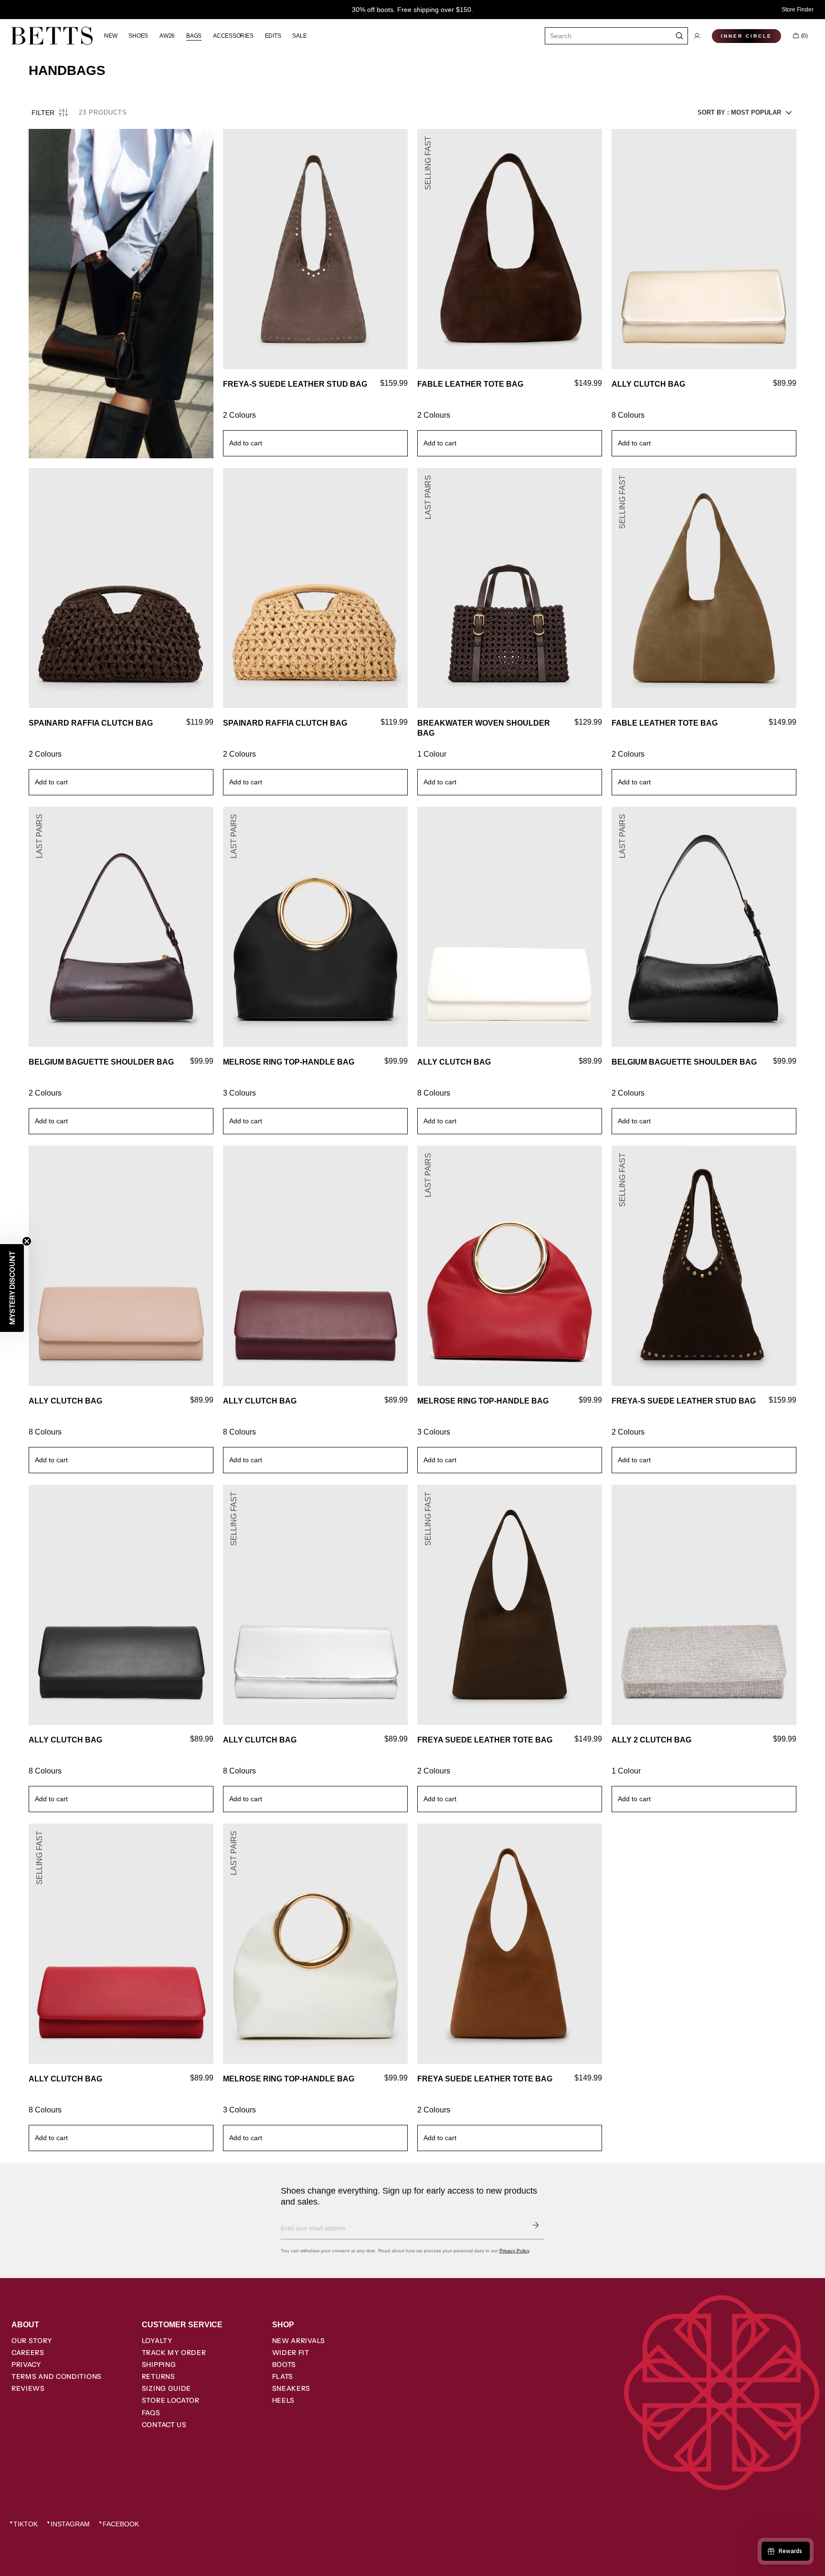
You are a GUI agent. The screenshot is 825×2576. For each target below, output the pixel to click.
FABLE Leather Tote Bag (470, 384)
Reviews (28, 2388)
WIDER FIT (291, 2353)
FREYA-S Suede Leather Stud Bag (295, 384)
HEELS (284, 2400)
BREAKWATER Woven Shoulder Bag (484, 728)
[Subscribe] (536, 2225)
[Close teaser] (27, 1241)
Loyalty (157, 2341)
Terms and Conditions (57, 2376)
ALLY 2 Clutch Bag (651, 1740)
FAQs (151, 2413)
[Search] (680, 36)
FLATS (283, 2376)
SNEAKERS (291, 2388)
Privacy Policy (514, 2251)
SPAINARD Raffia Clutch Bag (91, 723)
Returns (159, 2376)
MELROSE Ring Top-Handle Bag (289, 1062)
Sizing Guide (166, 2388)
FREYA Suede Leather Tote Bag (485, 1740)
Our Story (32, 2341)
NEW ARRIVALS (299, 2341)
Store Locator (171, 2400)
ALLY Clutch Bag (648, 384)
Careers (28, 2353)
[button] (697, 36)
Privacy (26, 2365)
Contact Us (164, 2425)
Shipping (159, 2365)
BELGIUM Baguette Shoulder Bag (101, 1062)
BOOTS (284, 2365)
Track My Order (174, 2353)
